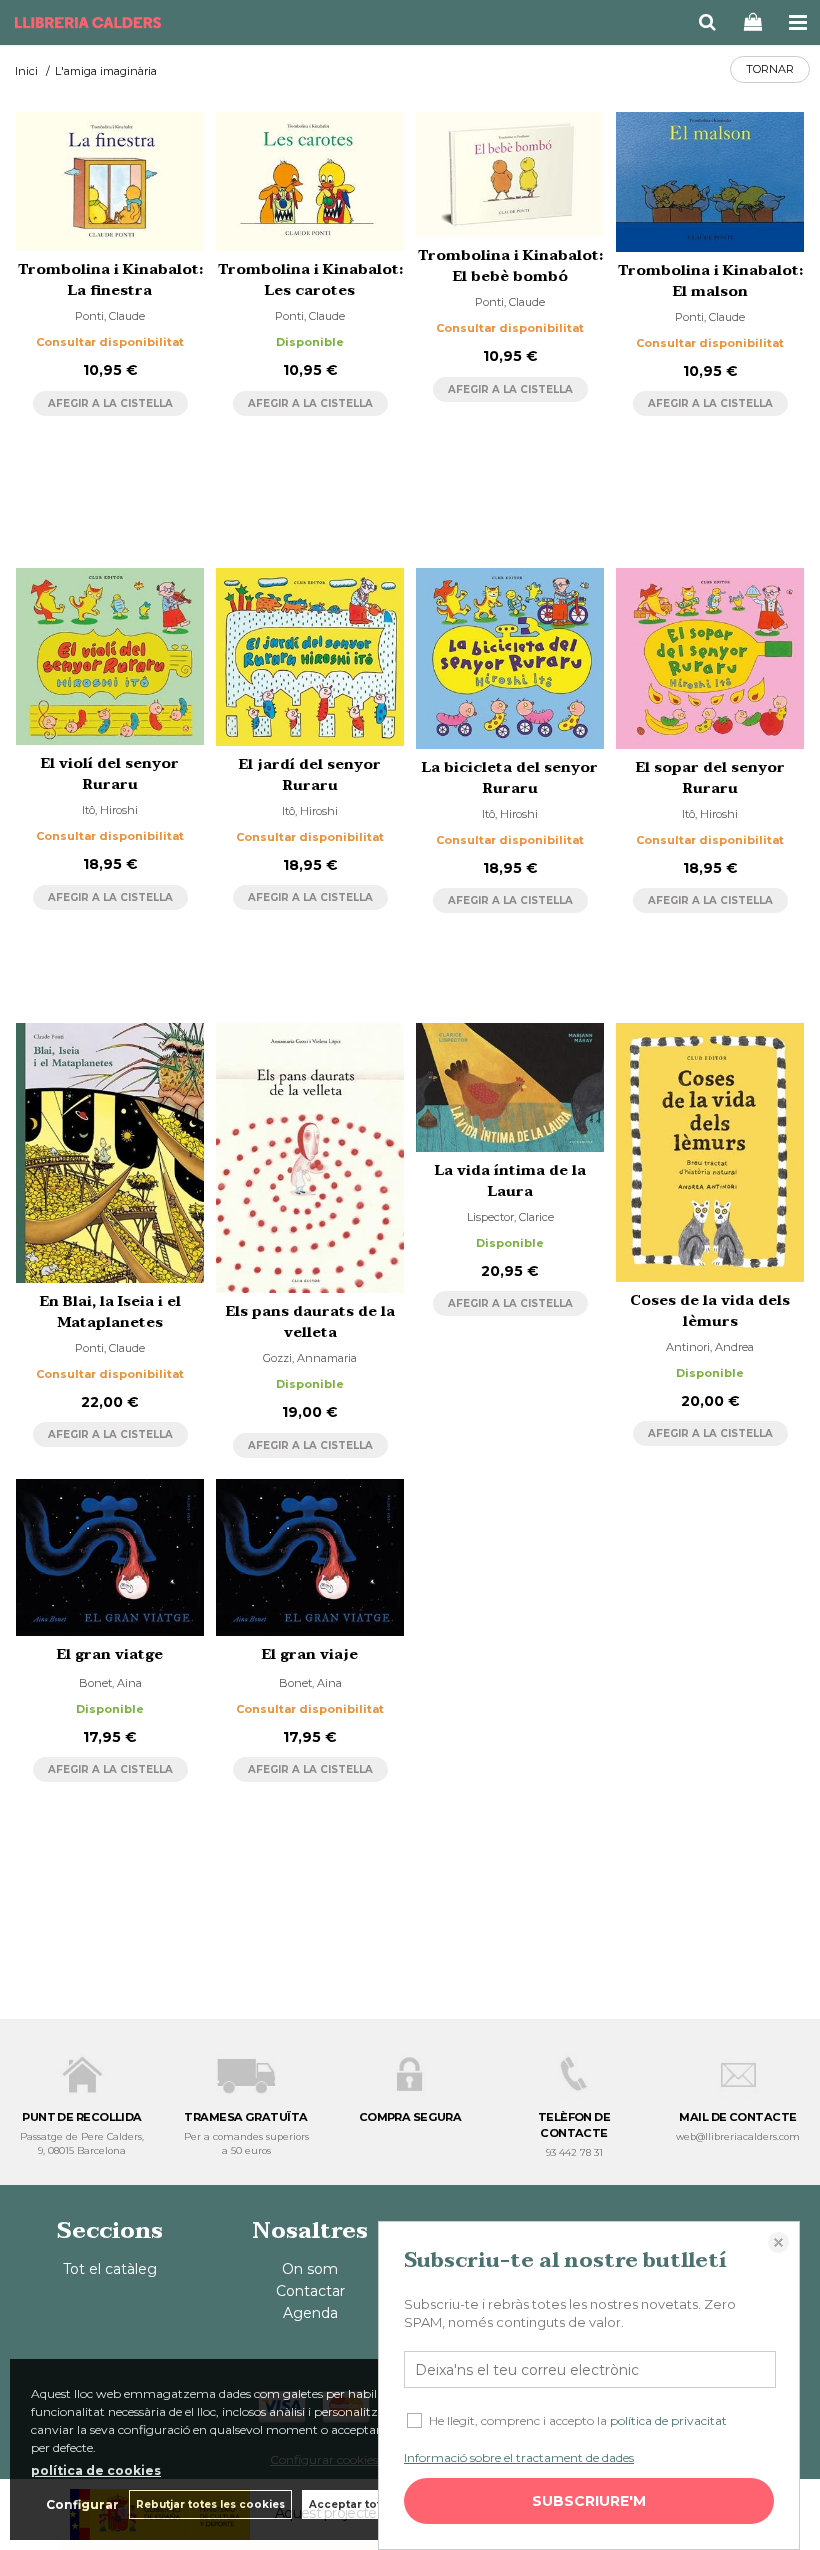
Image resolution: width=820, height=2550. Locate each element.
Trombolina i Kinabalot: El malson (710, 281)
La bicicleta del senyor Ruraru (510, 778)
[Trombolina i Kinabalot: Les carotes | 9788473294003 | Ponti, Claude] (310, 181)
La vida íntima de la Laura (510, 1181)
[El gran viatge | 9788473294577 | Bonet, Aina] (110, 1557)
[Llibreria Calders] (88, 25)
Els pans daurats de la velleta (310, 1322)
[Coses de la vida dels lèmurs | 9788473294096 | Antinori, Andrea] (710, 1152)
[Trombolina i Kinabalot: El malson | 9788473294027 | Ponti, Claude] (710, 182)
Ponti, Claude (110, 316)
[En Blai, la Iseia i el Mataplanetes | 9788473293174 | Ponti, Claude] (110, 1152)
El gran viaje (310, 1654)
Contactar (310, 2291)
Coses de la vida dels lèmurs (710, 1311)
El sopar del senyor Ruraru (710, 778)
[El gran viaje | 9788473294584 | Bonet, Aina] (310, 1557)
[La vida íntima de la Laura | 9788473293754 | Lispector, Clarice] (510, 1087)
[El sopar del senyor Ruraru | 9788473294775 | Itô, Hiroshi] (710, 658)
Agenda (310, 2313)
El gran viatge (110, 1654)
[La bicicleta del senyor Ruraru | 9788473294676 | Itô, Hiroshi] (510, 658)
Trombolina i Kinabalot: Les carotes (310, 280)
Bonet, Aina (110, 1683)
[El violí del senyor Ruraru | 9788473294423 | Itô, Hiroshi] (110, 656)
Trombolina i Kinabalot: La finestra (110, 280)
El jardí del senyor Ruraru (310, 775)
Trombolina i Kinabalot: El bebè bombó (510, 266)
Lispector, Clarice (510, 1217)
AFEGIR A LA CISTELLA (110, 403)
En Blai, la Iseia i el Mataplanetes (110, 1312)
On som (310, 2269)
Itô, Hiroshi (110, 810)
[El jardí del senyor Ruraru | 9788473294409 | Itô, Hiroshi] (310, 657)
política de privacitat (668, 2420)
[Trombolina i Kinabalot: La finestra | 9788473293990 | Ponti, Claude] (110, 181)
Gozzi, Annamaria (310, 1358)
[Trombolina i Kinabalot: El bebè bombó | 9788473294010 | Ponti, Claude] (510, 174)
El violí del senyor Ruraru (110, 774)
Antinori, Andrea (710, 1347)
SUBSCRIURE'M (589, 2501)
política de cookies (96, 2470)
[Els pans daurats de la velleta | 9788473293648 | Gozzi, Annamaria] (310, 1158)
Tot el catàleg (110, 2269)
